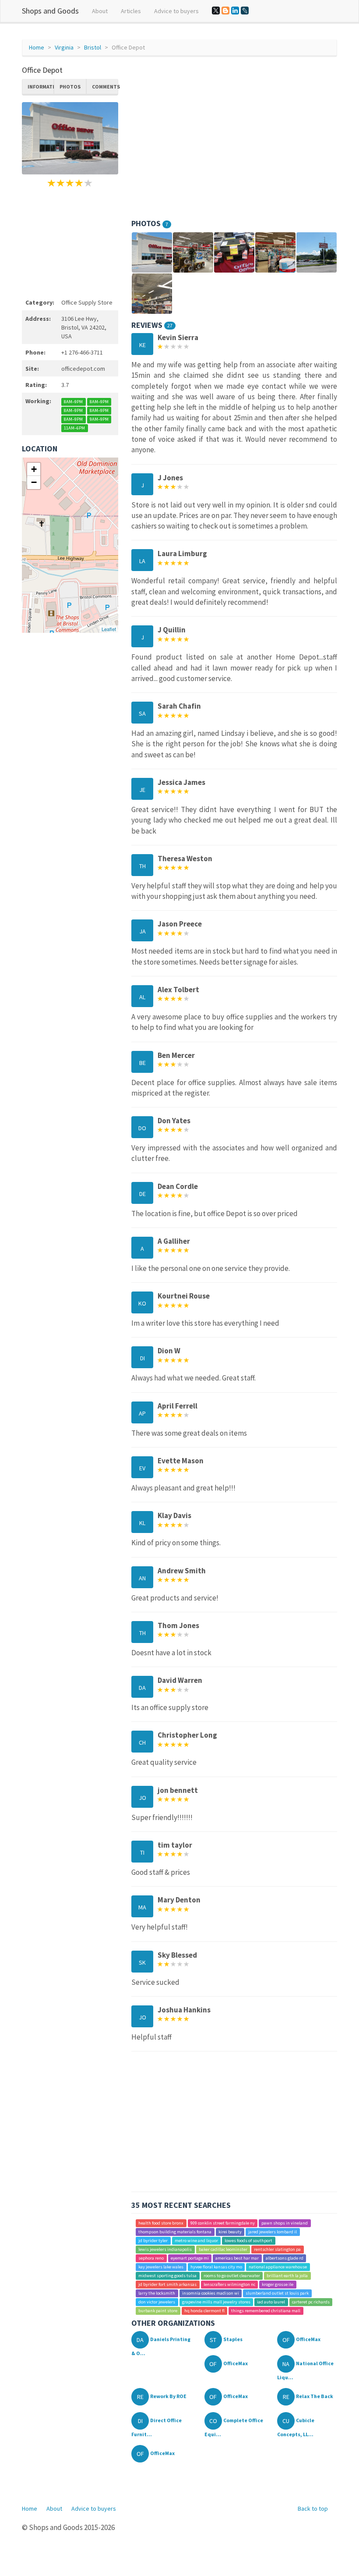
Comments (105, 87)
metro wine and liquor (196, 2241)
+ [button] (34, 469)
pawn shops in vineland (285, 2223)
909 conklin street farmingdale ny (223, 2223)
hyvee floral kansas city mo (216, 2267)
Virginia (64, 47)
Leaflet (109, 629)
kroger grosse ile (278, 2284)
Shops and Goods (50, 11)
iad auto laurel (271, 2302)
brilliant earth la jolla (287, 2276)
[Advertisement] (70, 241)
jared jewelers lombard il (273, 2232)
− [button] (34, 482)
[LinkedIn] (235, 11)
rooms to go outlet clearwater (232, 2276)
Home (37, 47)
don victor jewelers (157, 2302)
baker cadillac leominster (223, 2249)
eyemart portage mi (190, 2258)
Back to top (313, 2509)
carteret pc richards (311, 2302)
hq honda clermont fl (204, 2311)
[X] (216, 11)
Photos (70, 87)
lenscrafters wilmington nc (229, 2284)
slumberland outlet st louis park (277, 2293)
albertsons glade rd (285, 2258)
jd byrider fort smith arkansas (167, 2284)
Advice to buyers (176, 11)
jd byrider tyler (153, 2241)
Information (41, 87)
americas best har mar (237, 2258)
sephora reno (151, 2258)
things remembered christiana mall (266, 2311)
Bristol (93, 47)
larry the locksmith (157, 2293)
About (100, 11)
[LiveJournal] (245, 11)
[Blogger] (225, 11)
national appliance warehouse (278, 2267)
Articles (131, 11)
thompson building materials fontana (175, 2232)
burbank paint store (158, 2311)
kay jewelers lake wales (161, 2267)
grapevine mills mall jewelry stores (216, 2302)
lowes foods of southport (248, 2241)
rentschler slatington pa (277, 2249)
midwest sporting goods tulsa (167, 2276)
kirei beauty (230, 2232)
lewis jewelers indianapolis (165, 2249)
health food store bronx (161, 2223)
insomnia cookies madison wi (211, 2293)
